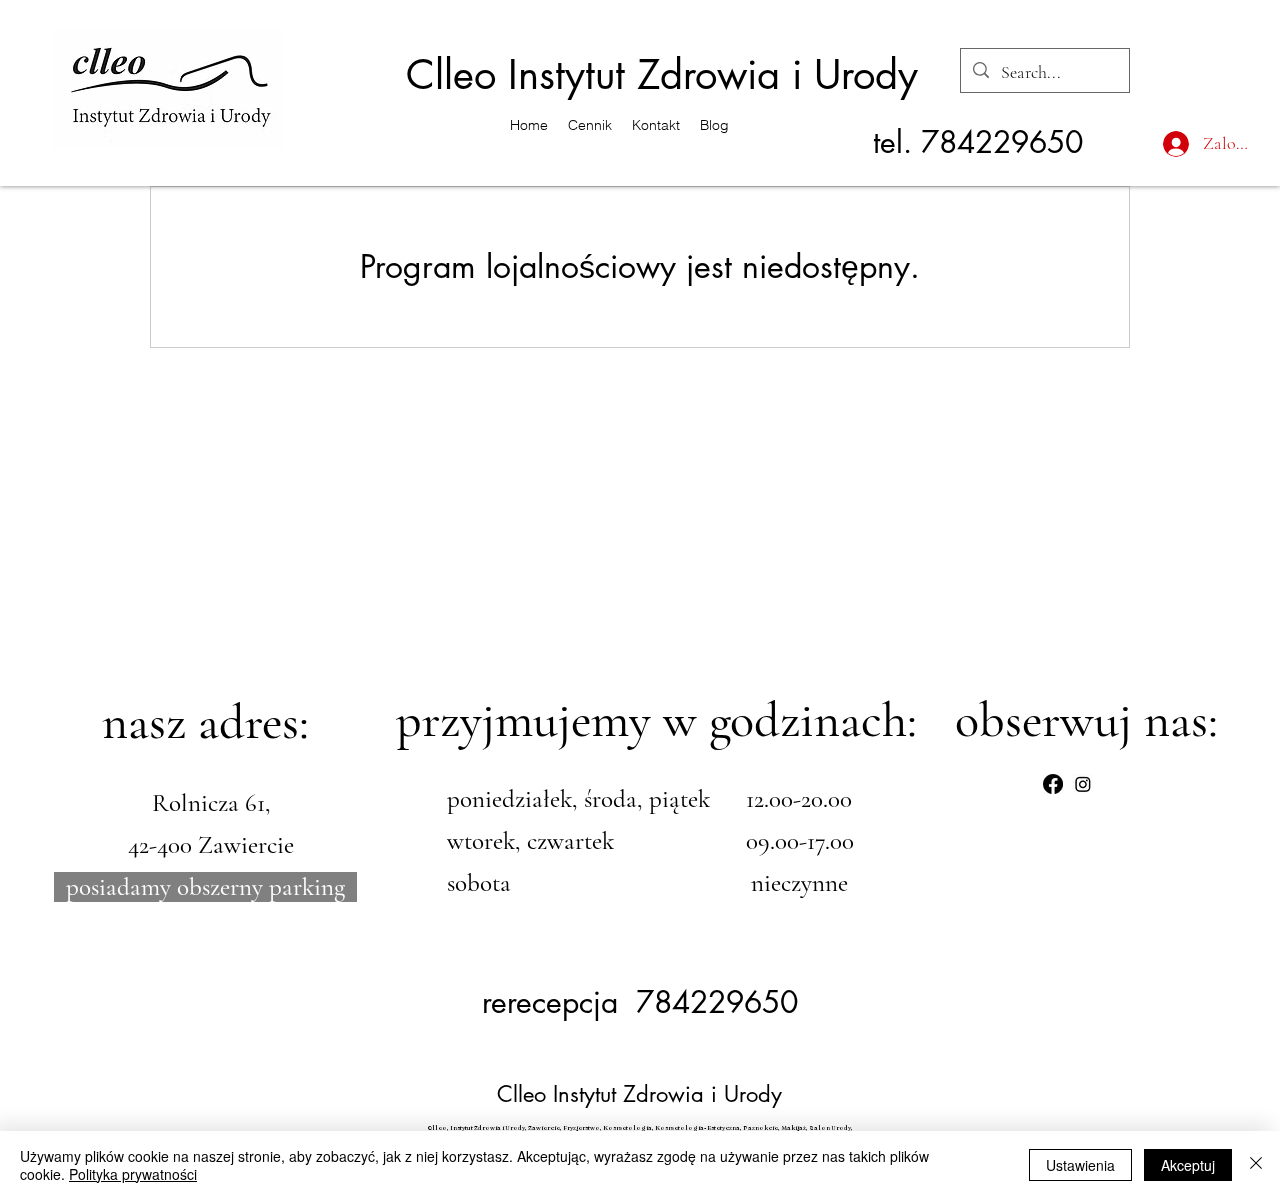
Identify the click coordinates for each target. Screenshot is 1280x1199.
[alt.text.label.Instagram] (1083, 784)
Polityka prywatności (133, 1174)
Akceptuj (1188, 1165)
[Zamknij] (1256, 1165)
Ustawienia (1080, 1165)
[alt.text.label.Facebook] (1053, 784)
